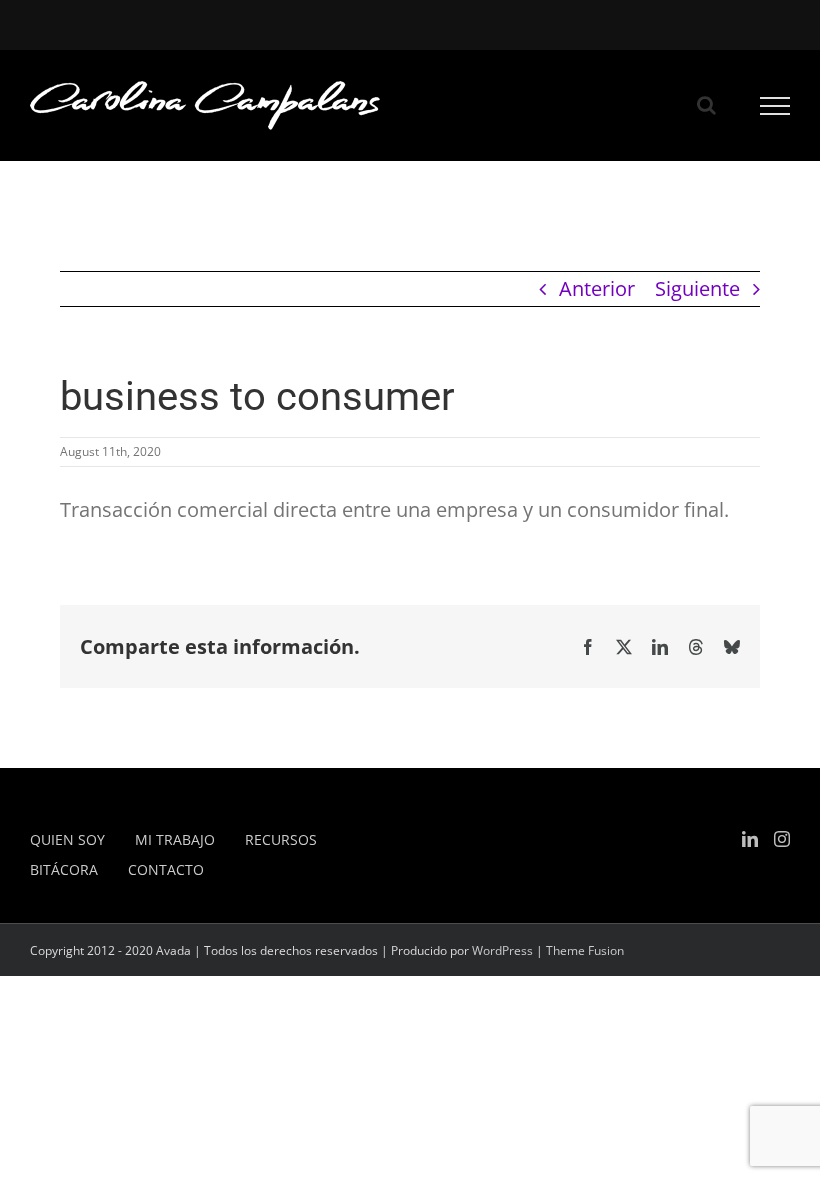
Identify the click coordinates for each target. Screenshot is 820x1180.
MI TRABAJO (175, 839)
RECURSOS (281, 839)
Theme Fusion (585, 950)
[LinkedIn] (750, 839)
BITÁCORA (64, 869)
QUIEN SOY (67, 839)
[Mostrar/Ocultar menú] (775, 106)
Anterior (597, 288)
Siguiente (697, 288)
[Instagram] (782, 839)
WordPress (502, 950)
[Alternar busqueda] (706, 105)
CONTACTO (166, 869)
